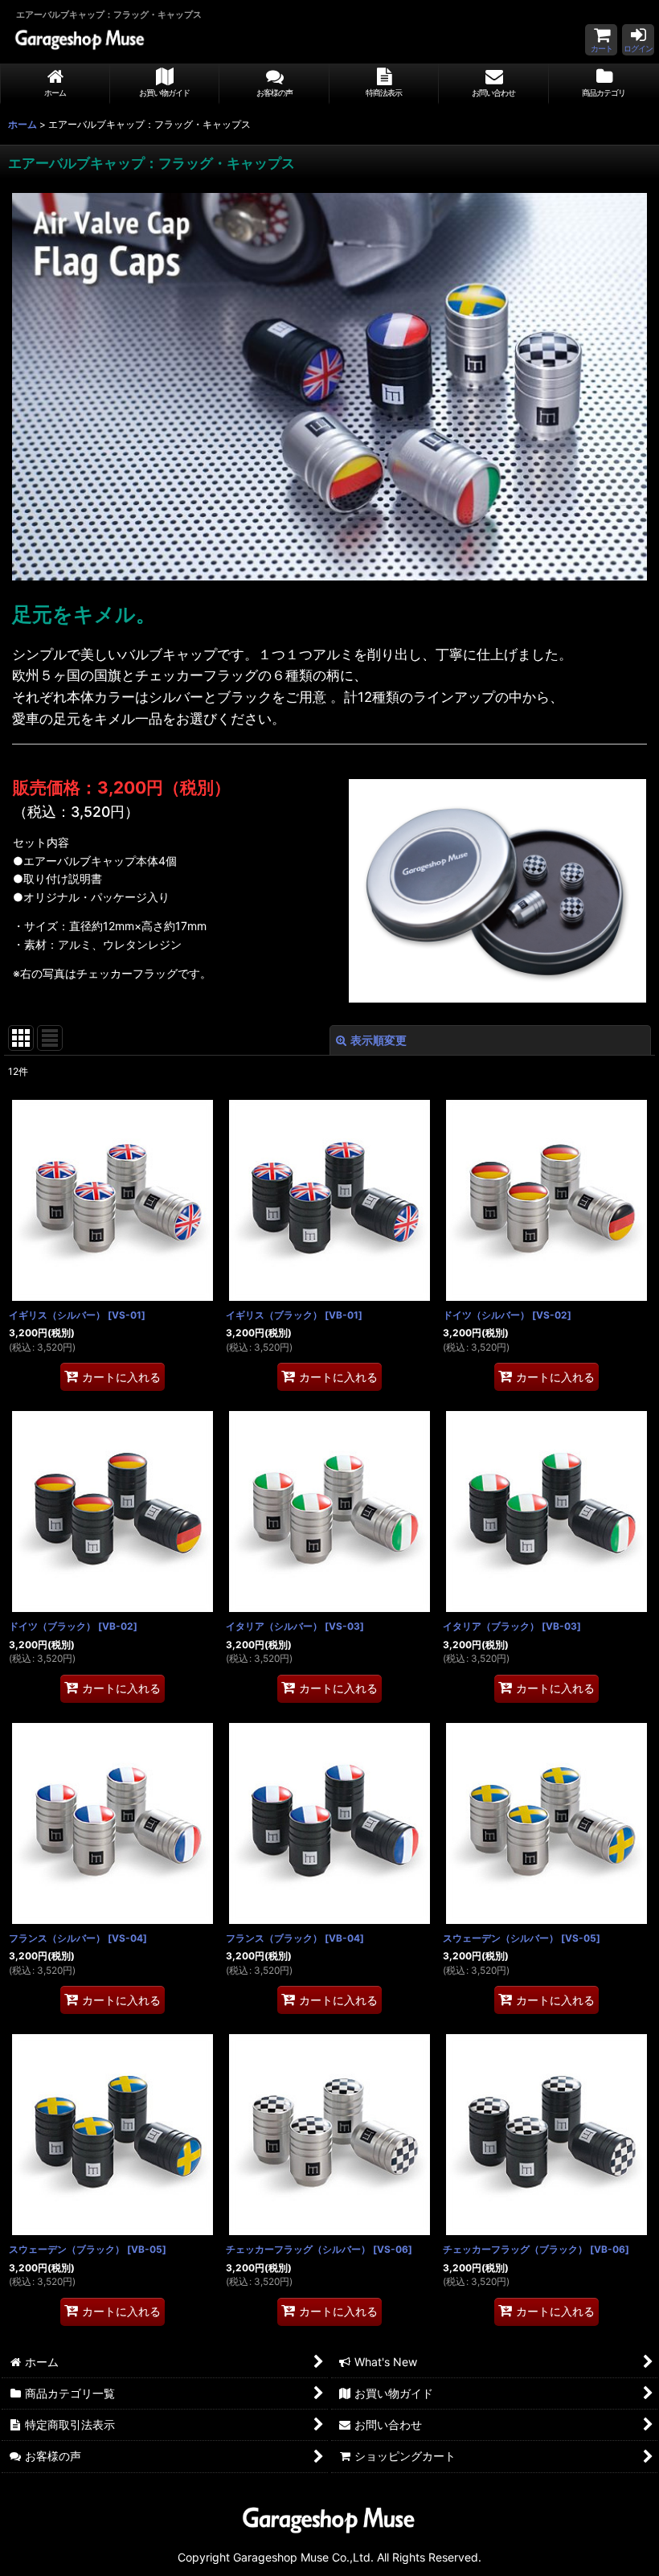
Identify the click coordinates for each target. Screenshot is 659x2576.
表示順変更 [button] (379, 1040)
